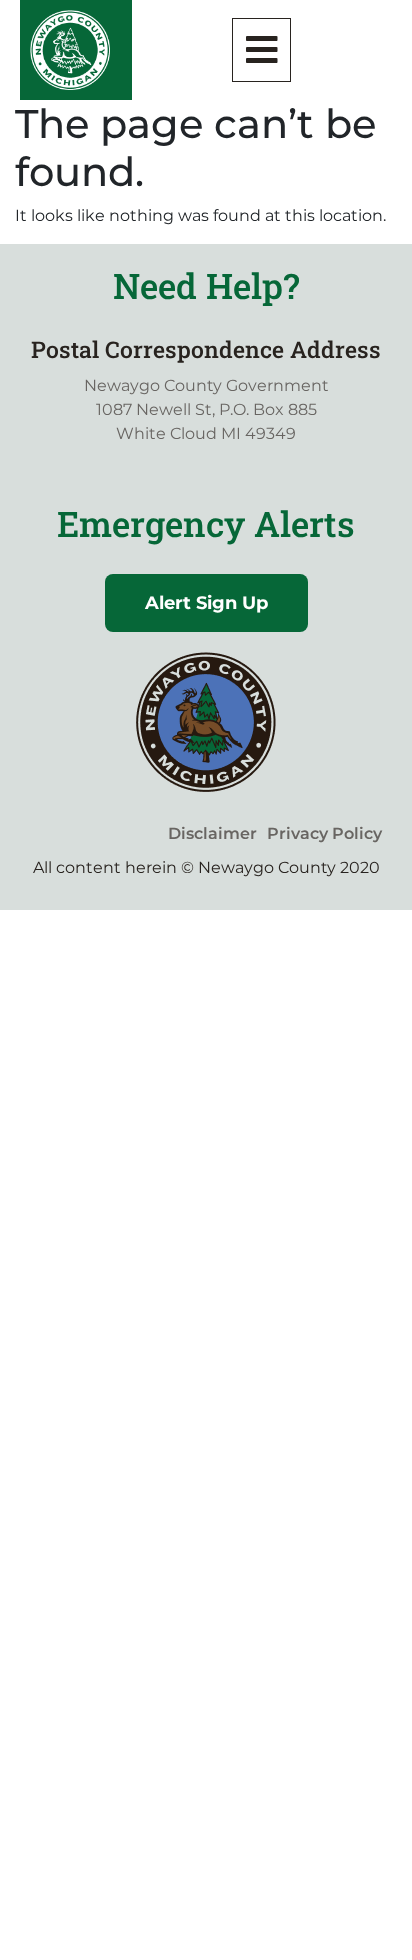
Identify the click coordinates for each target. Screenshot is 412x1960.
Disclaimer (212, 833)
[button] (262, 50)
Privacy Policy (324, 833)
